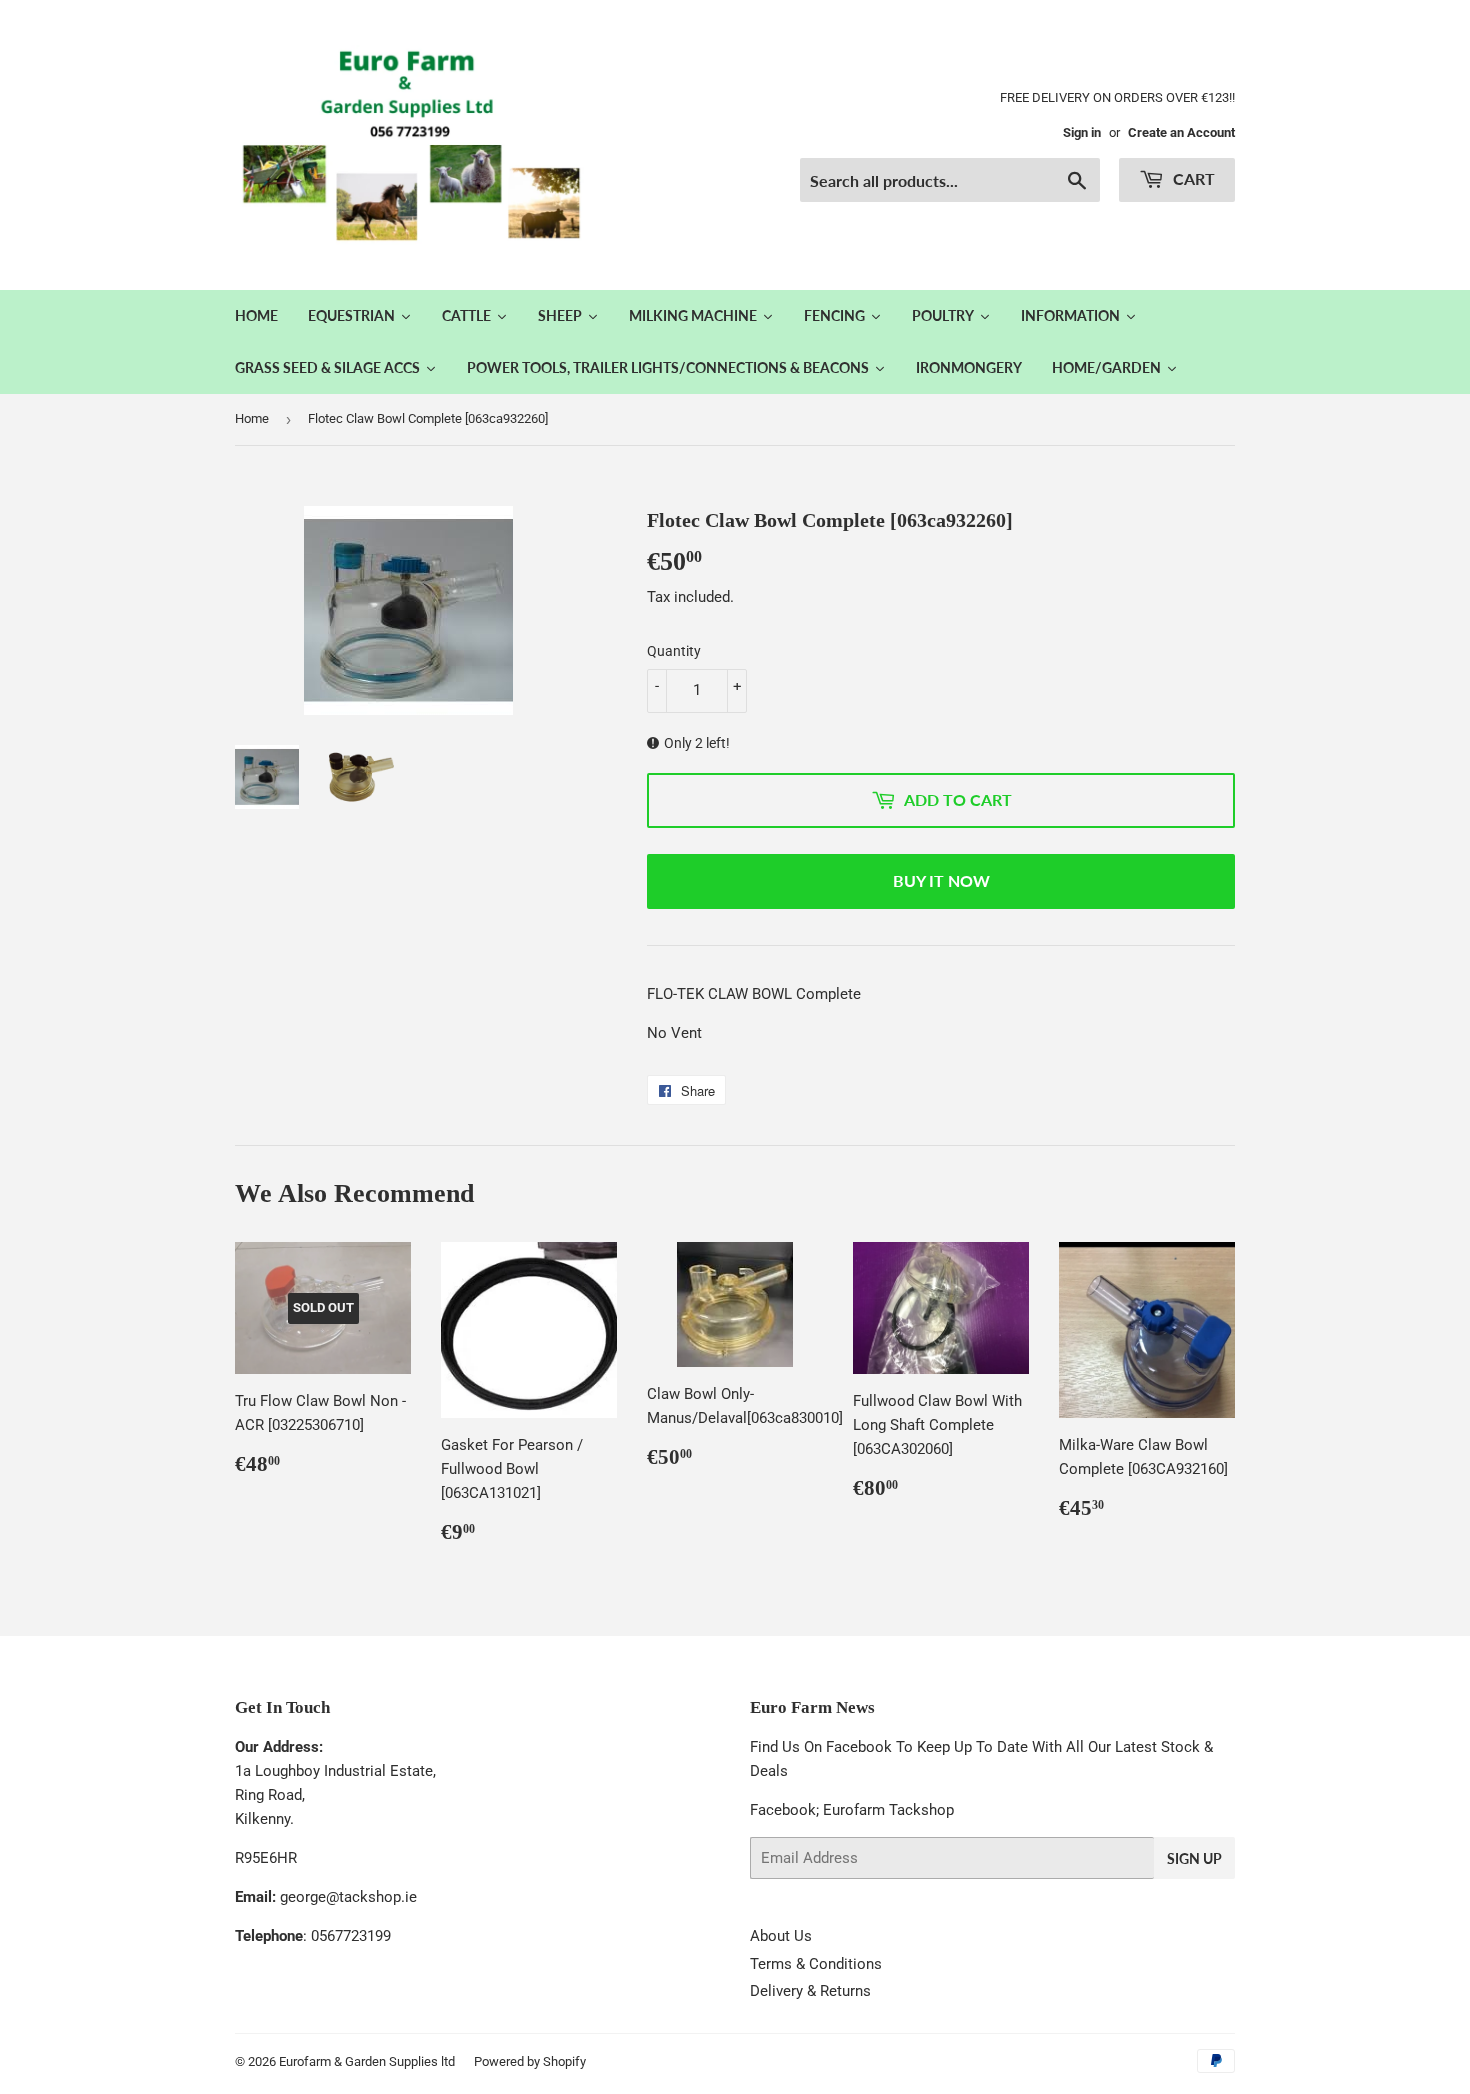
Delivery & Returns (810, 1991)
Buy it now (941, 880)
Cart (1192, 178)
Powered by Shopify (530, 2061)
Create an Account (1181, 132)
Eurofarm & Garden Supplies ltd (367, 2061)
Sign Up (1194, 1858)
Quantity (674, 651)
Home (252, 418)
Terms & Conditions (816, 1964)
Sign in (1082, 132)
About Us (781, 1936)
